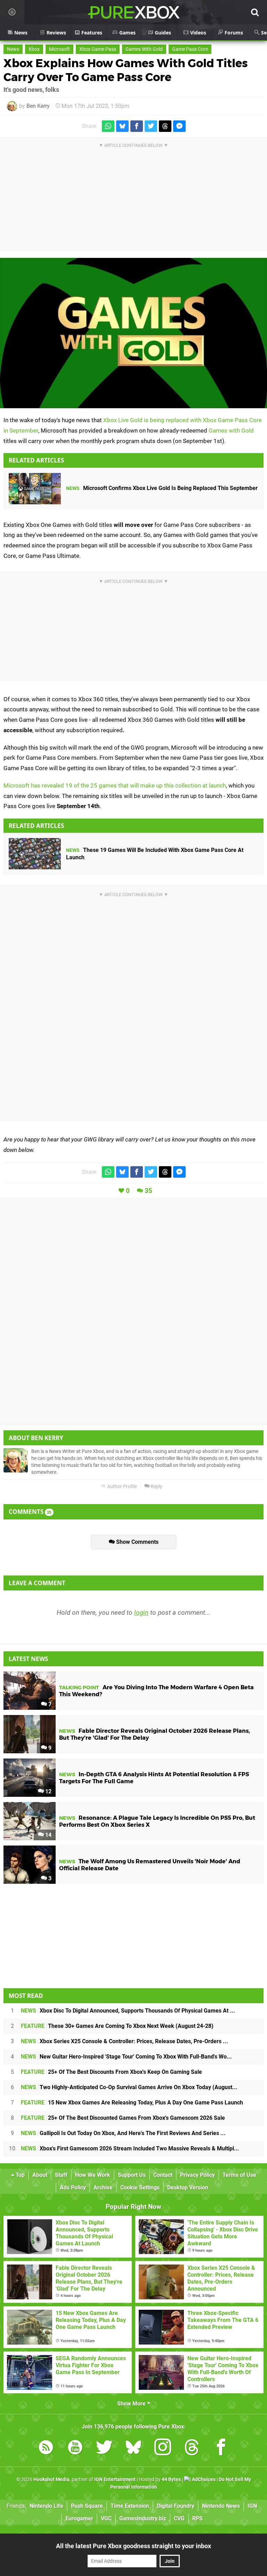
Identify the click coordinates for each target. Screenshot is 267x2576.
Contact (163, 2175)
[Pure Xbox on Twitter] (104, 2448)
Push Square (87, 2506)
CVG (179, 2518)
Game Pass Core (190, 49)
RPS (197, 2518)
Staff (61, 2175)
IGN (252, 2506)
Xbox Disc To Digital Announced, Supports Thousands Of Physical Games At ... (128, 2011)
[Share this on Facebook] (137, 126)
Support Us (132, 2175)
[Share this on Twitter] (151, 126)
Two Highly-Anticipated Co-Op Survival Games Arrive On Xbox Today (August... (129, 2087)
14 (48, 1835)
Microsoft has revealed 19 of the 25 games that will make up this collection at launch (115, 785)
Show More (132, 2404)
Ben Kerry (38, 106)
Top (19, 2175)
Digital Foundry (176, 2506)
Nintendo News (221, 2506)
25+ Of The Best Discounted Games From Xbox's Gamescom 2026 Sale (123, 2118)
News (13, 49)
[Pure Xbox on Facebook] (221, 2448)
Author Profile (122, 1487)
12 (48, 1791)
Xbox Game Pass (98, 49)
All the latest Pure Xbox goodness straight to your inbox (133, 2546)
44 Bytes (171, 2479)
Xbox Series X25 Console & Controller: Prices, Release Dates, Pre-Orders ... (124, 2041)
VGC (106, 2518)
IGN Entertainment (115, 2479)
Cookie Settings (140, 2187)
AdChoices (203, 2479)
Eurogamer (79, 2518)
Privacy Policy (197, 2175)
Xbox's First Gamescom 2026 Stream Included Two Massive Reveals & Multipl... (130, 2148)
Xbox (34, 49)
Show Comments (137, 1542)
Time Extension (130, 2506)
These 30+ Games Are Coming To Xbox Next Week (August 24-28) (117, 2026)
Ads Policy (73, 2187)
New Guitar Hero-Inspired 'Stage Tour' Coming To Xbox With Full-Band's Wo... (126, 2057)
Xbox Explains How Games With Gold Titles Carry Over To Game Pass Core (126, 70)
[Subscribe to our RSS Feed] (46, 2448)
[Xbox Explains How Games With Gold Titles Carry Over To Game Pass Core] (133, 333)
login (141, 1613)
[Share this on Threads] (165, 126)
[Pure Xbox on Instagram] (163, 2448)
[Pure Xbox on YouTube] (75, 2448)
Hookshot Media (51, 2479)
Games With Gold (144, 49)
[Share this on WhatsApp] (108, 126)
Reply (156, 1487)
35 (148, 1191)
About (40, 2175)
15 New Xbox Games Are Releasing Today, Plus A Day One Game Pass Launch (132, 2103)
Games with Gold (231, 430)
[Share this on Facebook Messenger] (179, 126)
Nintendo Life (46, 2506)
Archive (103, 2187)
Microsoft (59, 49)
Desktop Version (188, 2187)
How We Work (93, 2175)
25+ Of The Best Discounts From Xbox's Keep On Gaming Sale (111, 2072)
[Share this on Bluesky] (122, 126)
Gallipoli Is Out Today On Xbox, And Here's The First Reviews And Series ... (123, 2133)
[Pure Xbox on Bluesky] (133, 2448)
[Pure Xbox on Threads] (192, 2448)
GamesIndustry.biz (143, 2518)
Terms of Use (239, 2175)
